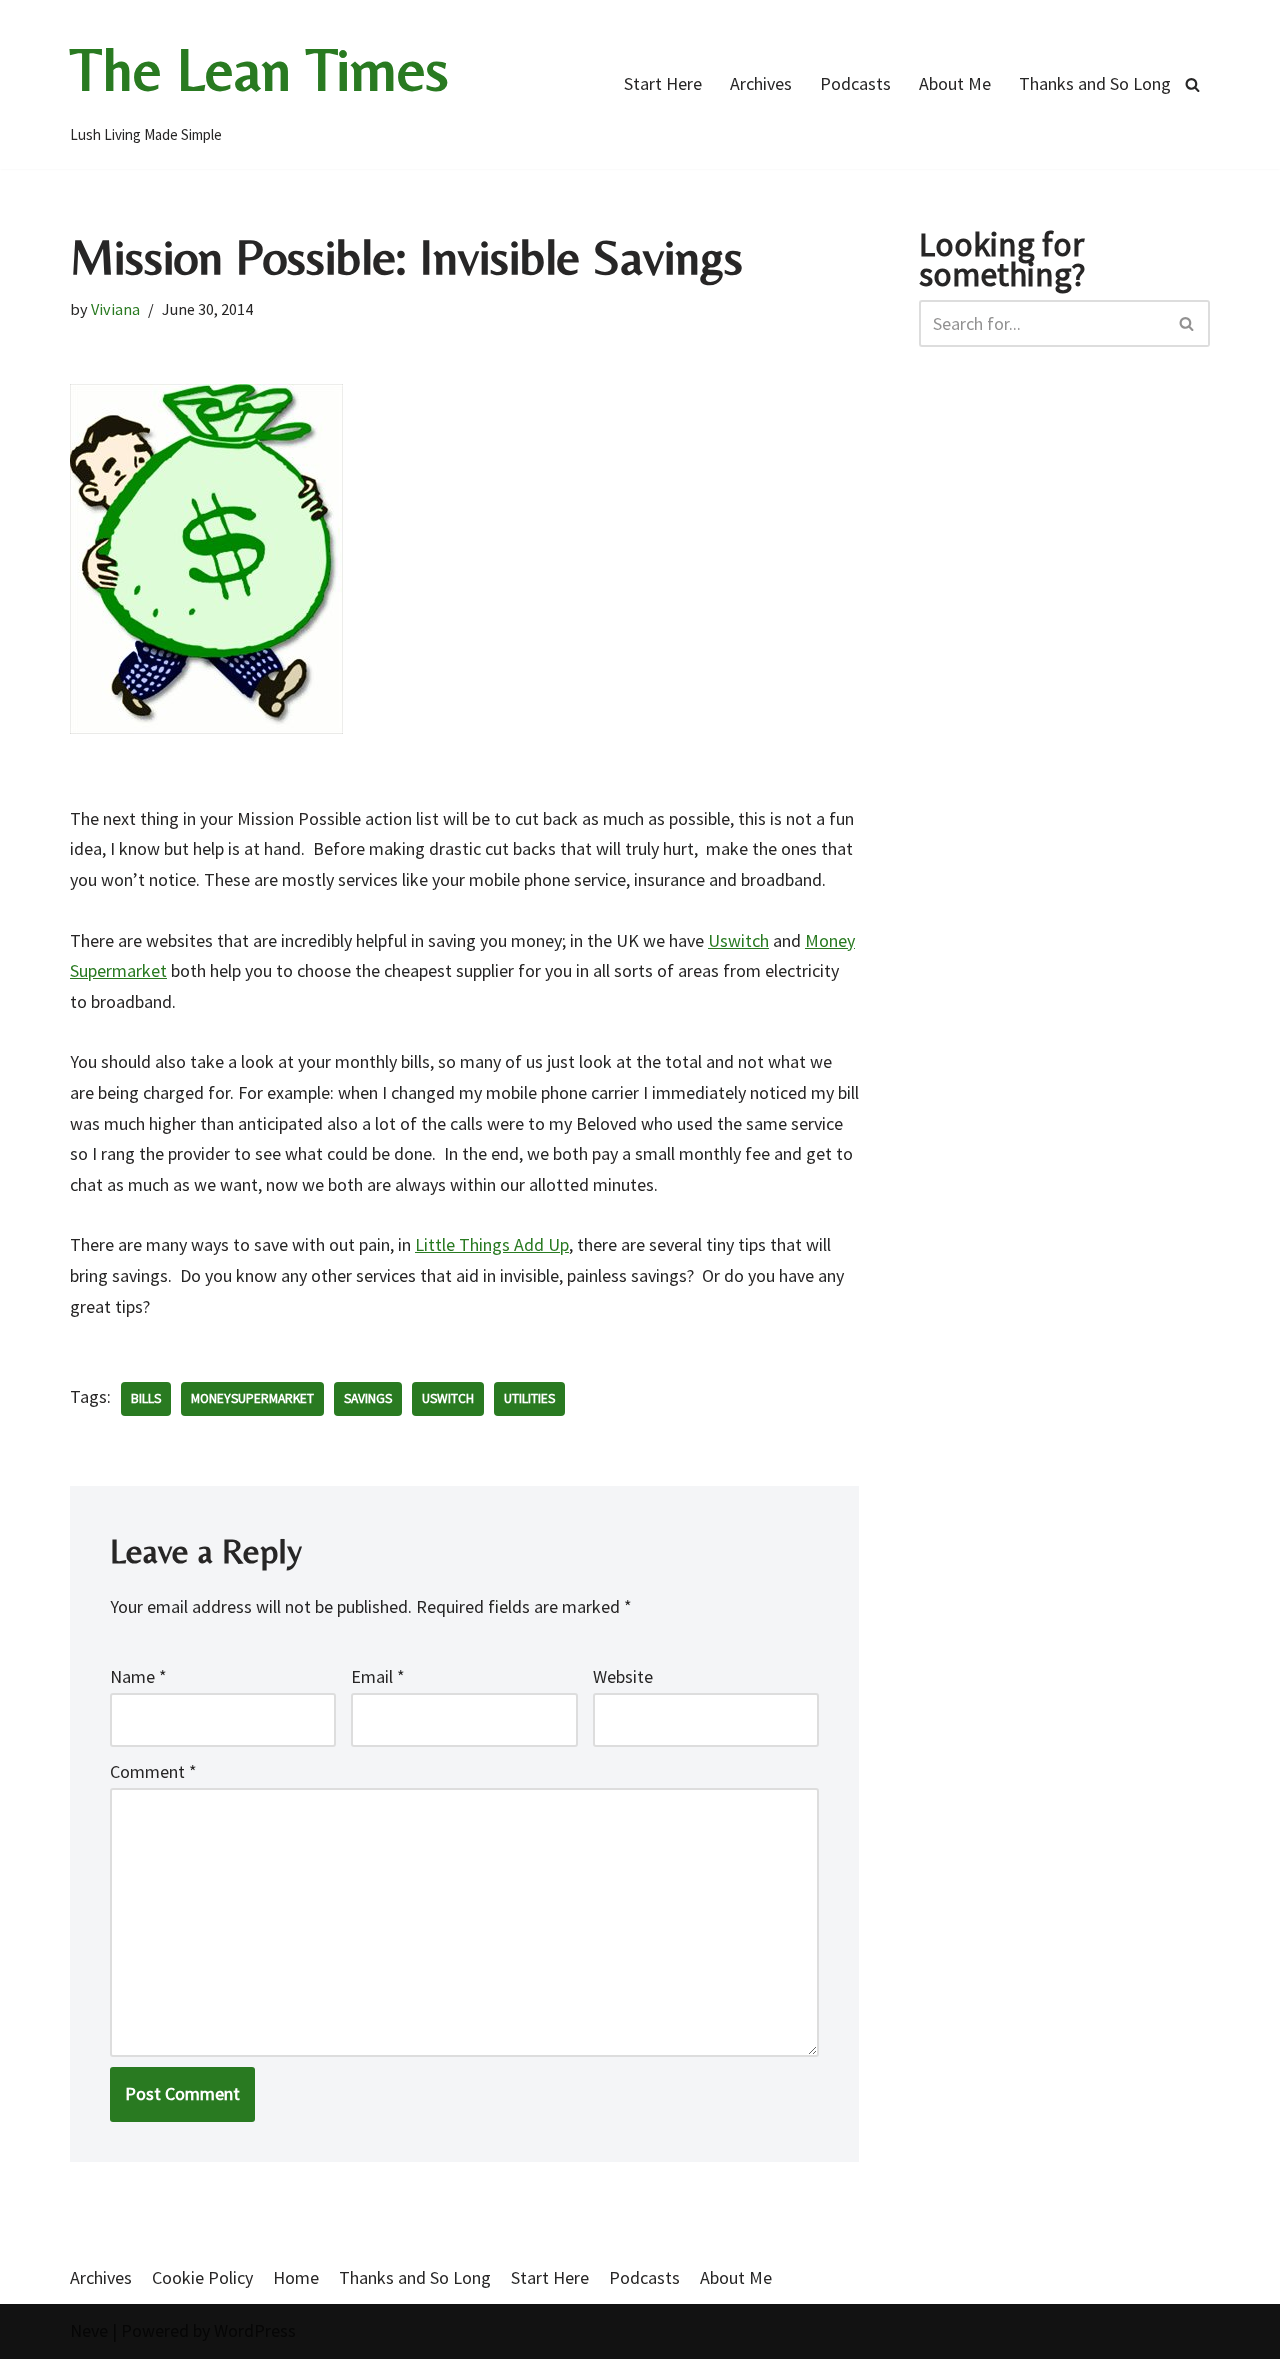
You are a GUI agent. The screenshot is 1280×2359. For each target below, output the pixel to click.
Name (138, 1676)
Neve (89, 2330)
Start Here (663, 83)
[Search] (1192, 84)
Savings (368, 1398)
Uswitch (738, 940)
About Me (955, 83)
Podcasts (855, 83)
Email (378, 1676)
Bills (146, 1398)
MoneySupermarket (252, 1398)
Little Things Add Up (492, 1244)
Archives (761, 83)
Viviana (115, 309)
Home (296, 2277)
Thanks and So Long (1095, 83)
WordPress (255, 2330)
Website (623, 1676)
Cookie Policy (202, 2277)
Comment (153, 1771)
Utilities (529, 1398)
